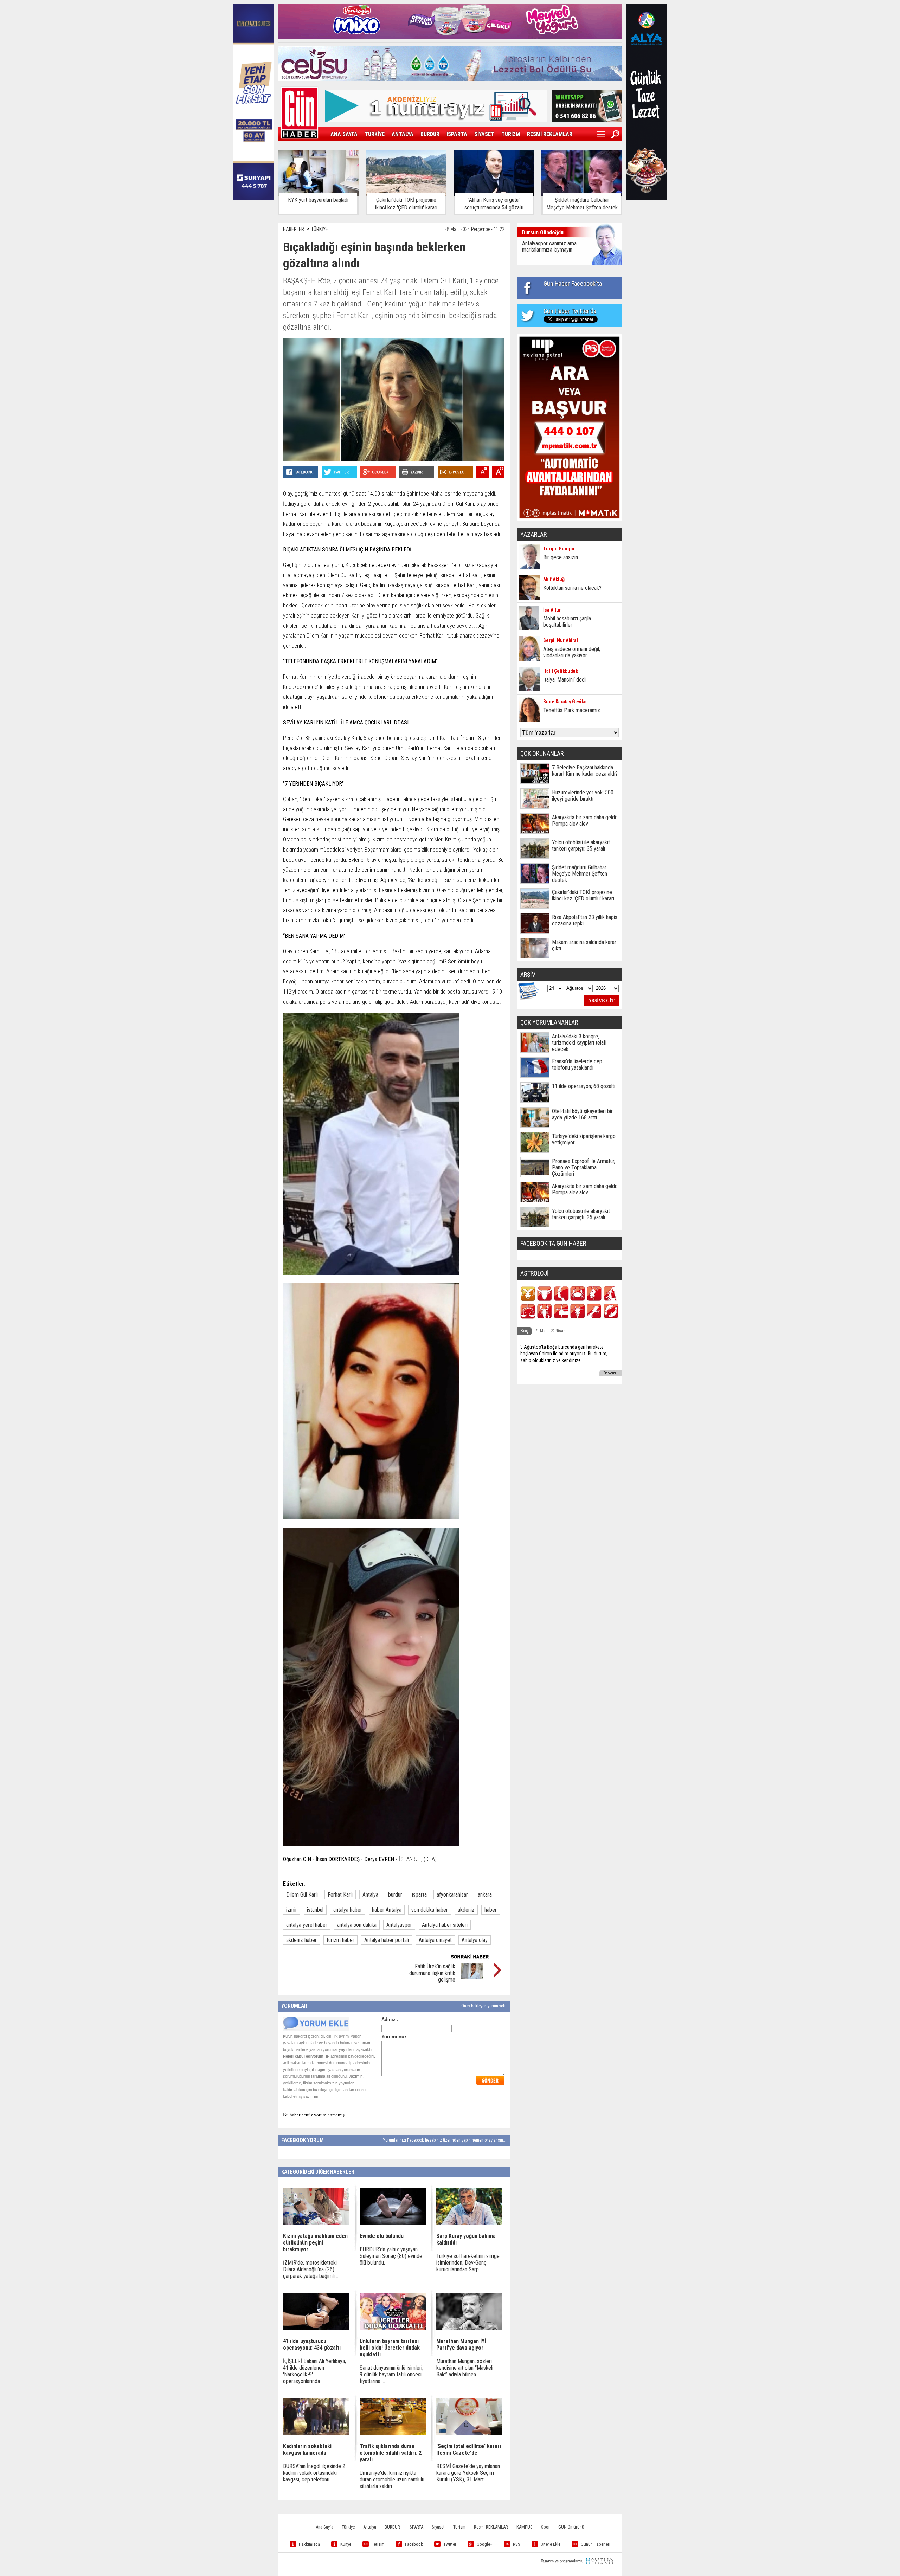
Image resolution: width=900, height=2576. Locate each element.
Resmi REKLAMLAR (491, 2527)
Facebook (414, 2544)
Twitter (450, 2544)
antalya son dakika (357, 1925)
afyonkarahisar (452, 1895)
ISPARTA (457, 134)
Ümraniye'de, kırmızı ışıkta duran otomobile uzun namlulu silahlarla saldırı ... (392, 2480)
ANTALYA (403, 134)
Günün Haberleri (596, 2544)
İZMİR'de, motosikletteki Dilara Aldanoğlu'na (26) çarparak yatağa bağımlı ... (311, 2269)
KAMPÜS (525, 2527)
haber (491, 1910)
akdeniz (466, 1910)
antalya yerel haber (307, 1925)
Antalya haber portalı (387, 1940)
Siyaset (438, 2527)
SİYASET (484, 134)
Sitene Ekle (551, 2544)
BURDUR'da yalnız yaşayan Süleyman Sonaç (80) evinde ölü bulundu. (391, 2256)
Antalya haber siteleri (445, 1925)
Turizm (459, 2527)
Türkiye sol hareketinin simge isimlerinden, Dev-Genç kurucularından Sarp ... (468, 2263)
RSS (517, 2544)
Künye (346, 2544)
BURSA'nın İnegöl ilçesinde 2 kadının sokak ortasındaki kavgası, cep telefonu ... (314, 2473)
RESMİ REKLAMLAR (550, 134)
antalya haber (348, 1910)
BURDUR (430, 134)
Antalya (370, 1895)
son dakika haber (430, 1910)
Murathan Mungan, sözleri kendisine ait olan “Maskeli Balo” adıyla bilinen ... (465, 2368)
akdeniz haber (301, 1940)
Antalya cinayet (435, 1940)
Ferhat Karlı (340, 1895)
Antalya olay (475, 1940)
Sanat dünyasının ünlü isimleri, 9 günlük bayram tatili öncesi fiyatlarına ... (391, 2374)
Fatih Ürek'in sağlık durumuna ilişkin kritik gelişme (432, 1973)
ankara (485, 1895)
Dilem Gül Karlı (302, 1895)
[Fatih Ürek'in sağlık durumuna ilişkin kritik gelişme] (472, 1977)
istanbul (315, 1910)
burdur (395, 1895)
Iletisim (378, 2544)
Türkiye (348, 2527)
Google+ (485, 2544)
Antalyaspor (399, 1925)
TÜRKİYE (375, 134)
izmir (292, 1910)
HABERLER (294, 229)
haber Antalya (387, 1910)
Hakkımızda (309, 2544)
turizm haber (340, 1940)
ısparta (419, 1895)
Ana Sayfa (324, 2527)
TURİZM (511, 134)
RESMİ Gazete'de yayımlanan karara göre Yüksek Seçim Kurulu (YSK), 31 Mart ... (468, 2473)
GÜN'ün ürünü (571, 2527)
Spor (545, 2527)
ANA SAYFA (344, 134)
